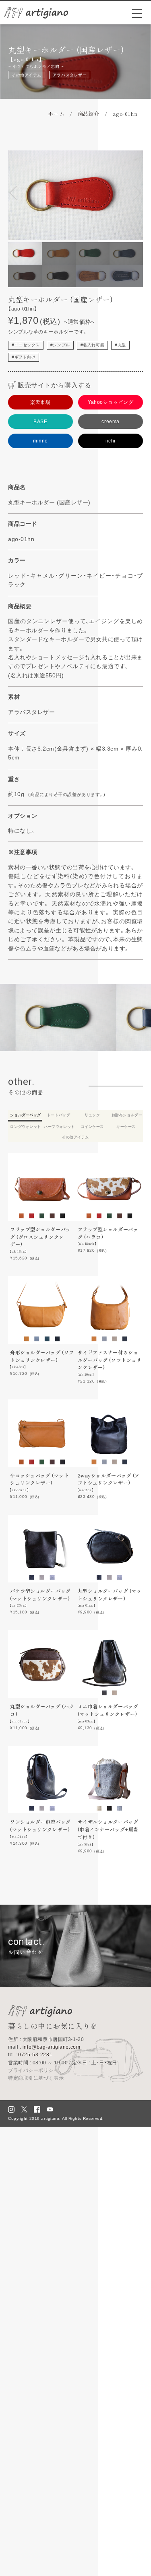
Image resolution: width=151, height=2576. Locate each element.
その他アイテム (27, 75)
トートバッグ (59, 1115)
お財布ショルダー (127, 1115)
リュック (92, 1115)
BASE (40, 422)
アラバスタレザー (70, 75)
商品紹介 (89, 114)
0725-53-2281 (30, 2055)
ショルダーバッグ (25, 1115)
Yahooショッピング (111, 402)
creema (110, 422)
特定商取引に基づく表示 (36, 2078)
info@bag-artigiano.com (44, 2047)
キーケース (126, 1127)
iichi (111, 441)
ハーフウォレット (59, 1127)
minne (40, 441)
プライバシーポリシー (33, 2070)
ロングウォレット (25, 1127)
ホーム (56, 114)
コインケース (92, 1127)
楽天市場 (40, 402)
